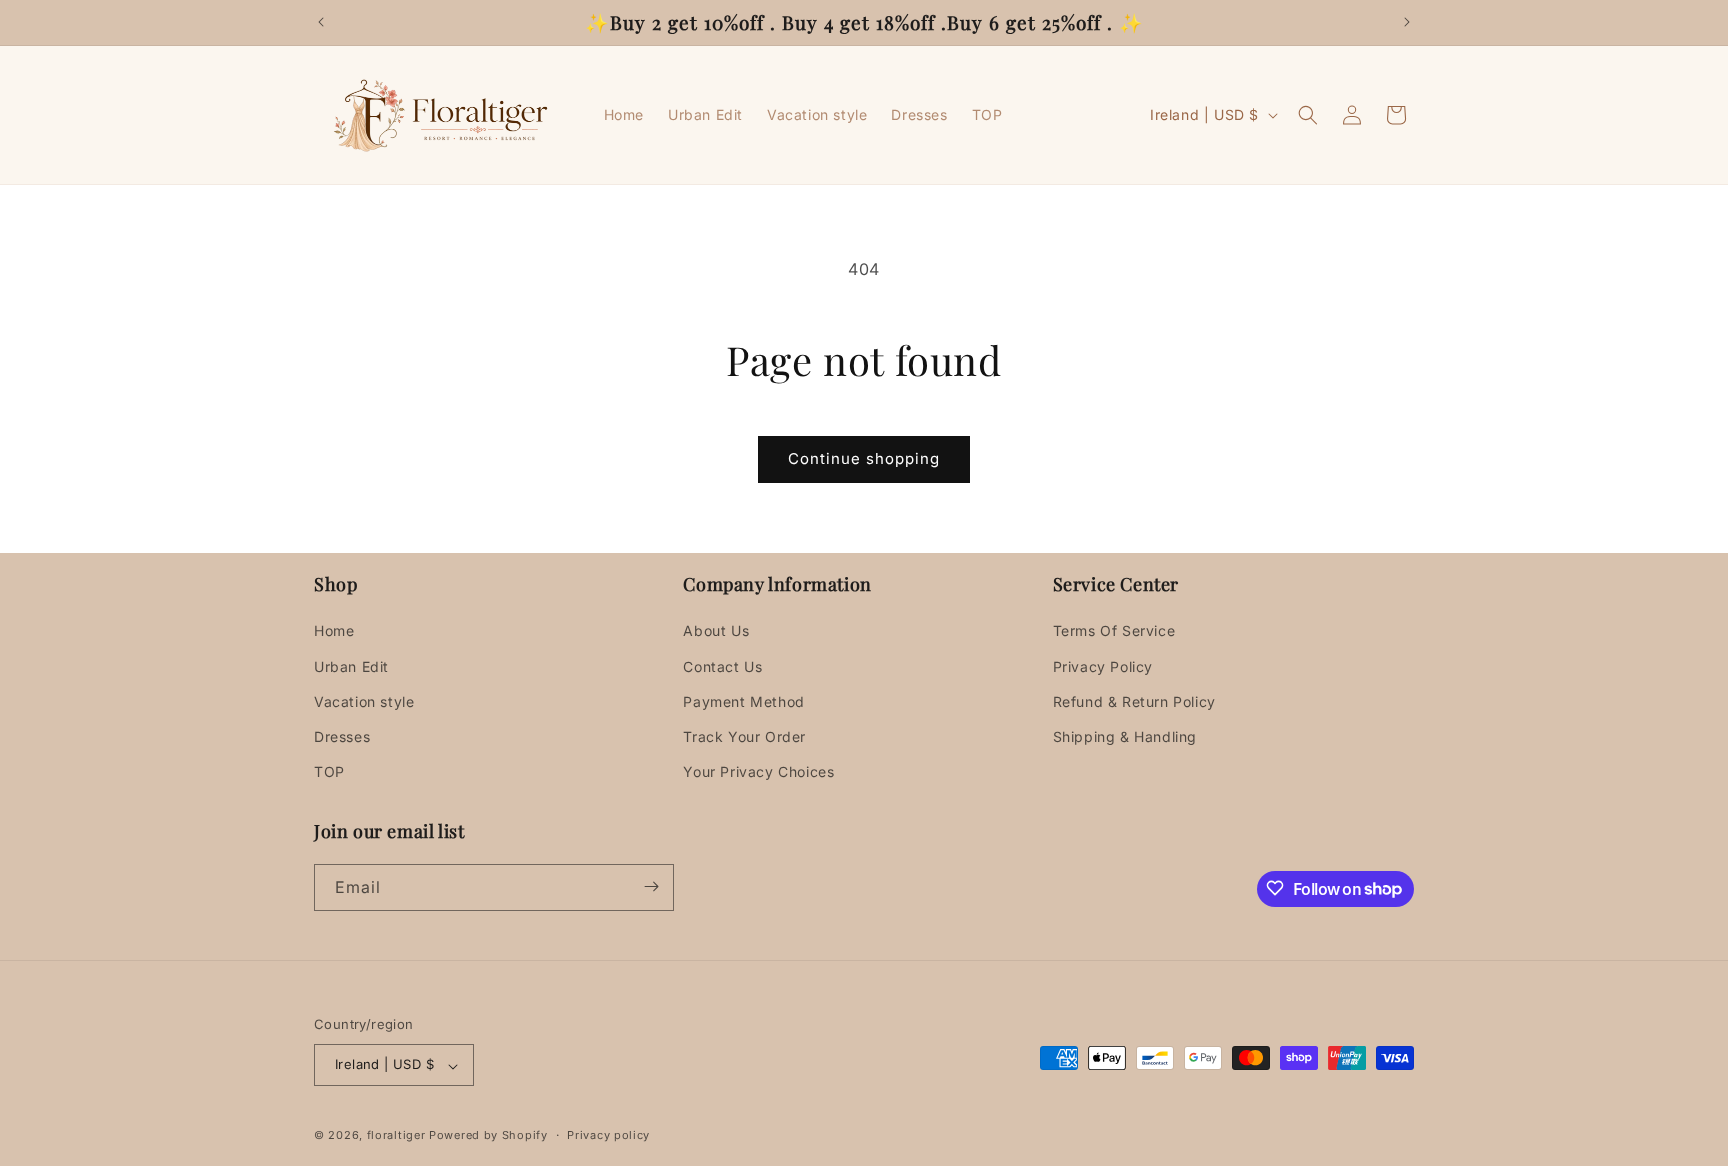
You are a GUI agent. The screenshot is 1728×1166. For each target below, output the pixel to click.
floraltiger (396, 1136)
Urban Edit (351, 666)
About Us (716, 631)
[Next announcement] (1407, 22)
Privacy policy (608, 1135)
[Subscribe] (651, 886)
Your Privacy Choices (758, 772)
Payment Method (743, 701)
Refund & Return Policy (1134, 701)
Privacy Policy (1103, 666)
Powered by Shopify (488, 1136)
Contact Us (722, 666)
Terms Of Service (1114, 631)
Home (334, 631)
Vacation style (364, 701)
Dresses (342, 736)
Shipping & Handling (1125, 736)
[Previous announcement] (321, 22)
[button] (1308, 115)
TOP (329, 772)
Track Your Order (744, 736)
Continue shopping (864, 458)
